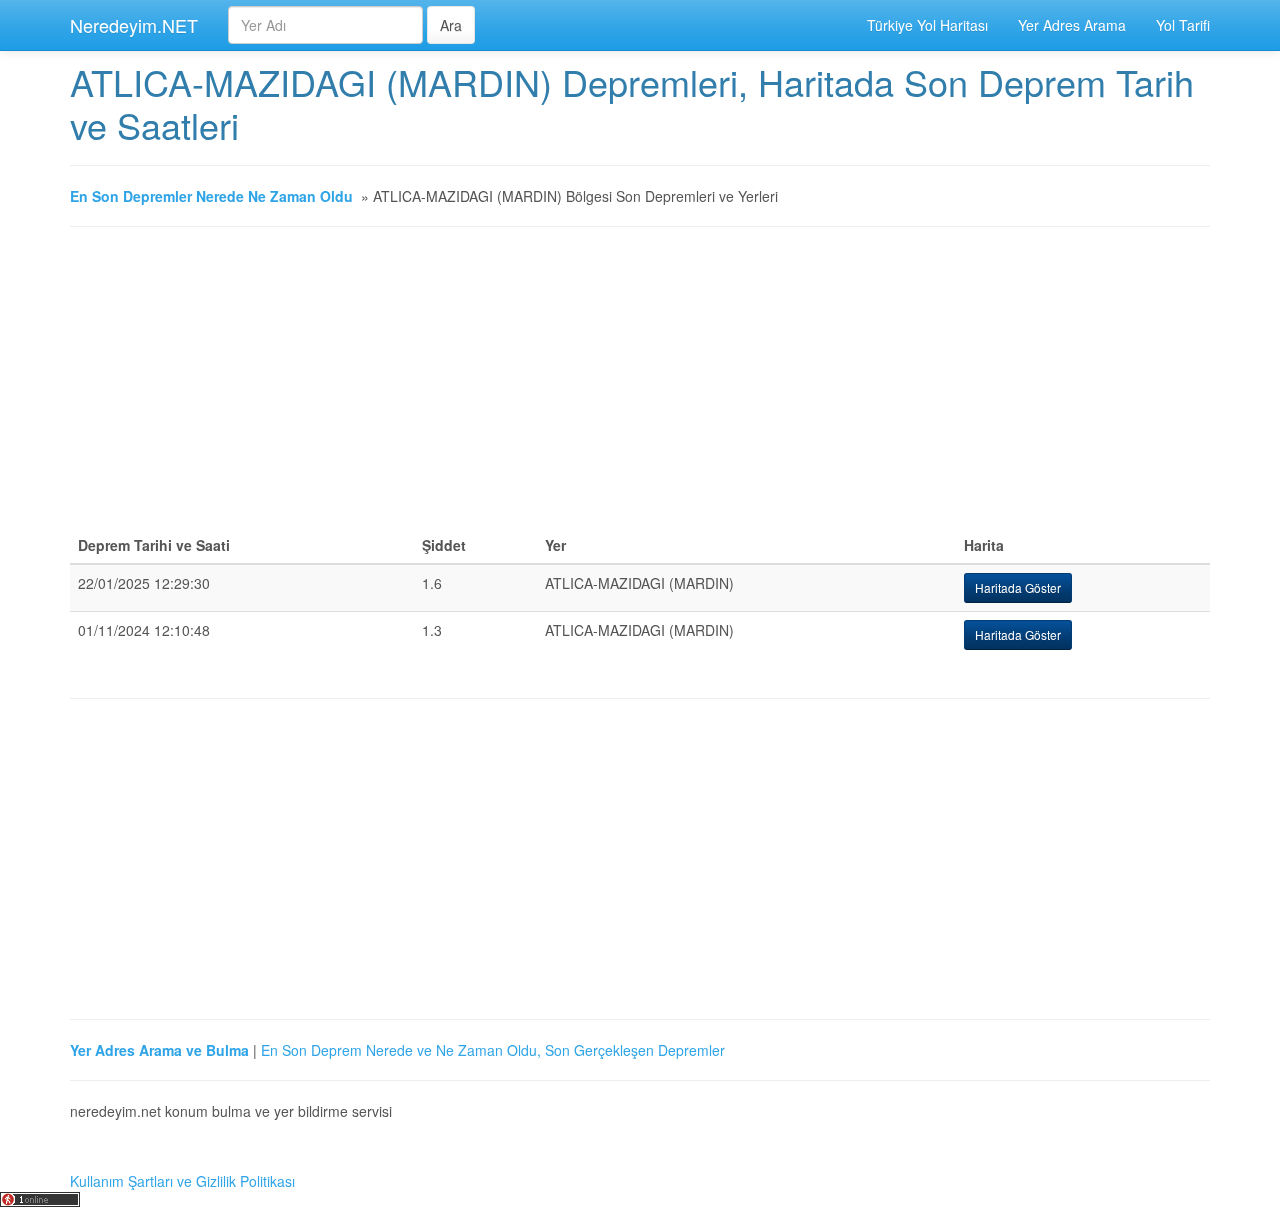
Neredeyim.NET (134, 25)
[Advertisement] (640, 387)
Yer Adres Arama (1072, 25)
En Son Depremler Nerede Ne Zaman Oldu (211, 196)
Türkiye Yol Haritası (927, 25)
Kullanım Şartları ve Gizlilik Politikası (182, 1181)
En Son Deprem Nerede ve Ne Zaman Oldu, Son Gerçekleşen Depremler (493, 1050)
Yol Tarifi (1183, 25)
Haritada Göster (1018, 587)
